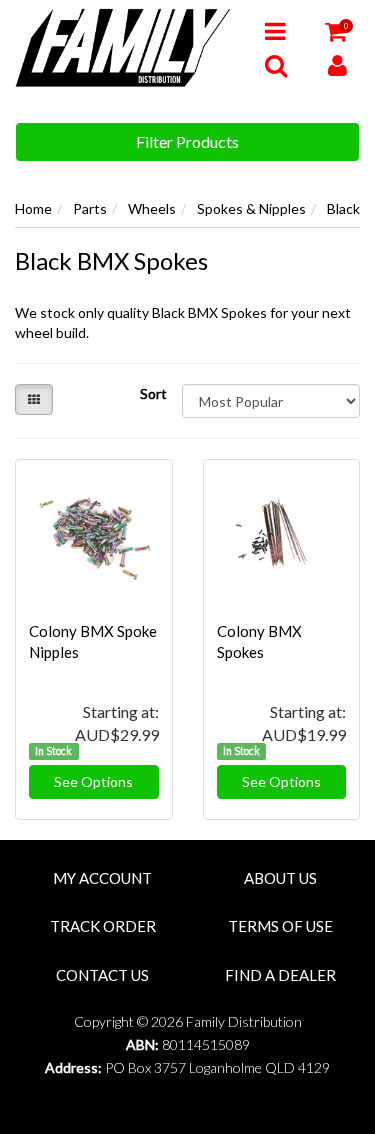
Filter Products (187, 141)
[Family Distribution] (125, 46)
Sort (153, 393)
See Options (93, 781)
